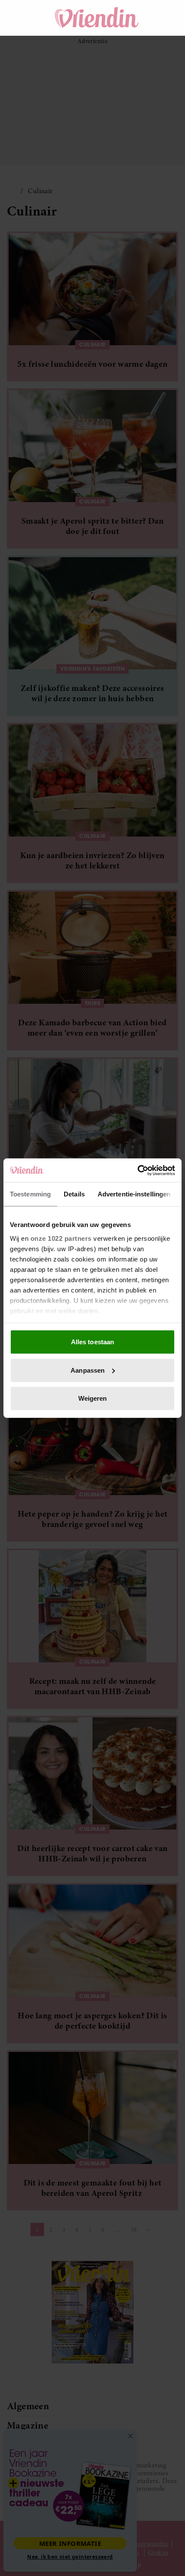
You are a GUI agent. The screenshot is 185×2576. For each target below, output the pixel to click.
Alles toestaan (92, 1342)
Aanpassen (88, 1370)
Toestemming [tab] (30, 1194)
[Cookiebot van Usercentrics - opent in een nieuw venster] (137, 1170)
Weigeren (93, 1398)
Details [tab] (74, 1194)
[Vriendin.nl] (97, 18)
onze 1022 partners (61, 1238)
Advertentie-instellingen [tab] (134, 1194)
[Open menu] (22, 18)
